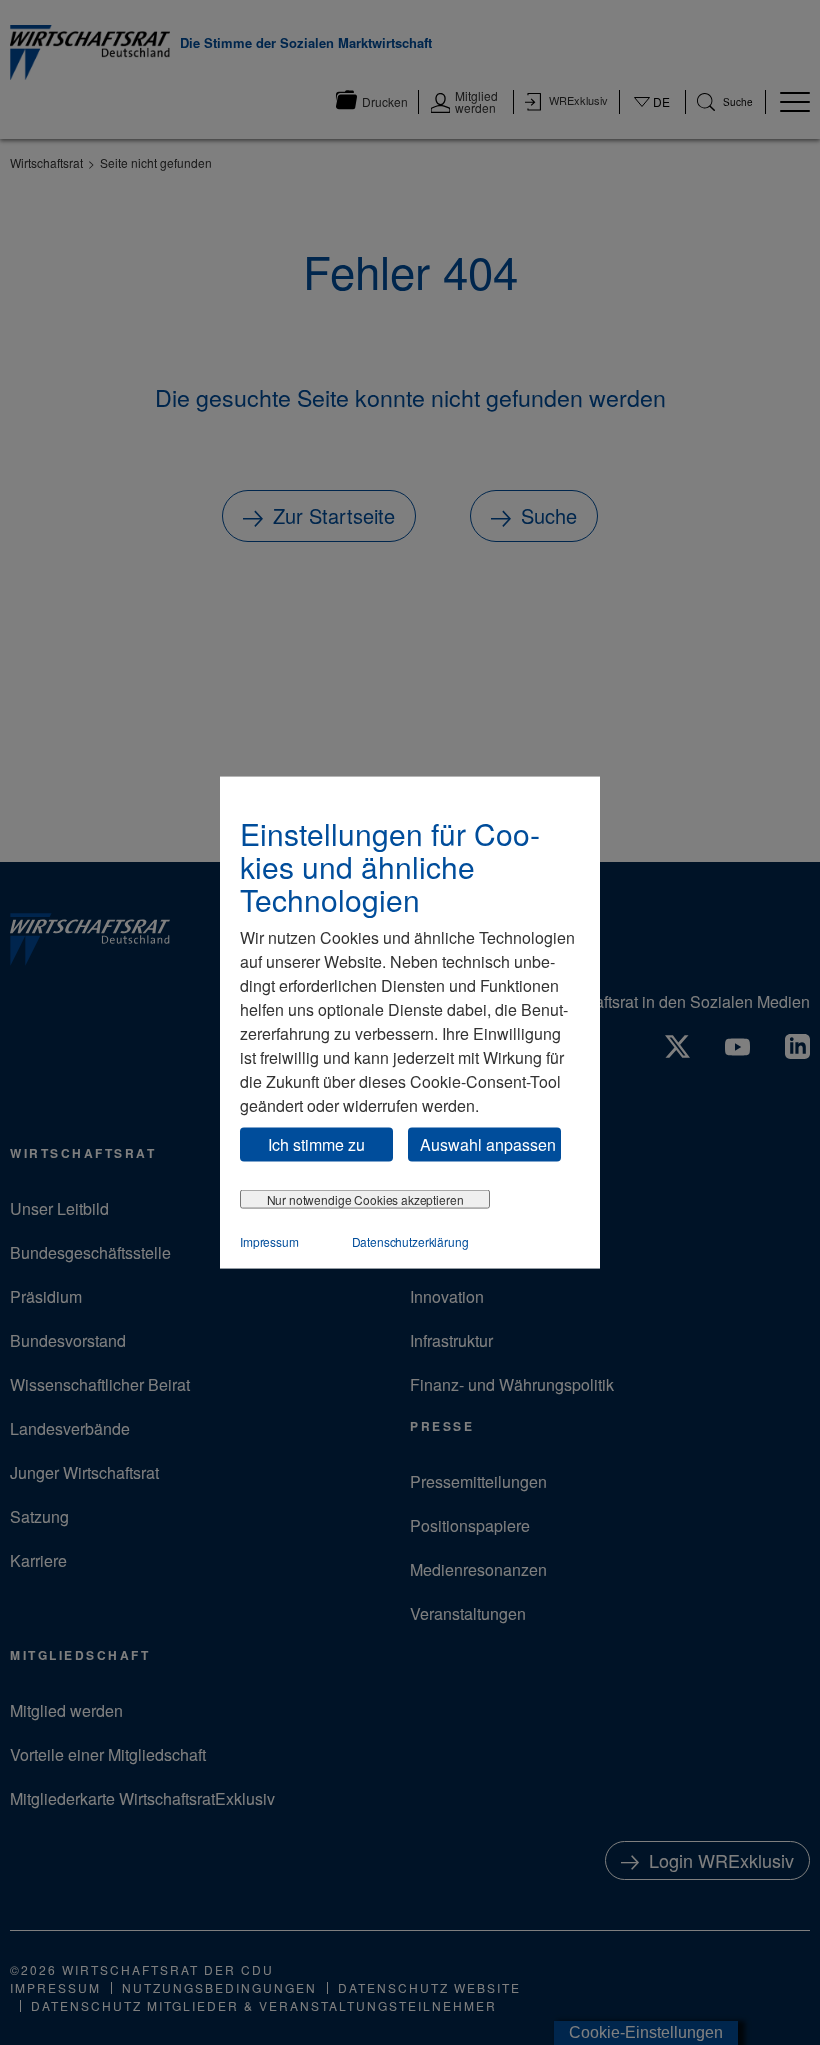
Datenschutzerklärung (410, 1241)
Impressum (269, 1241)
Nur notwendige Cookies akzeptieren (365, 1199)
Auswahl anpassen (488, 1143)
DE (652, 114)
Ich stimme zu (316, 1143)
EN (652, 121)
